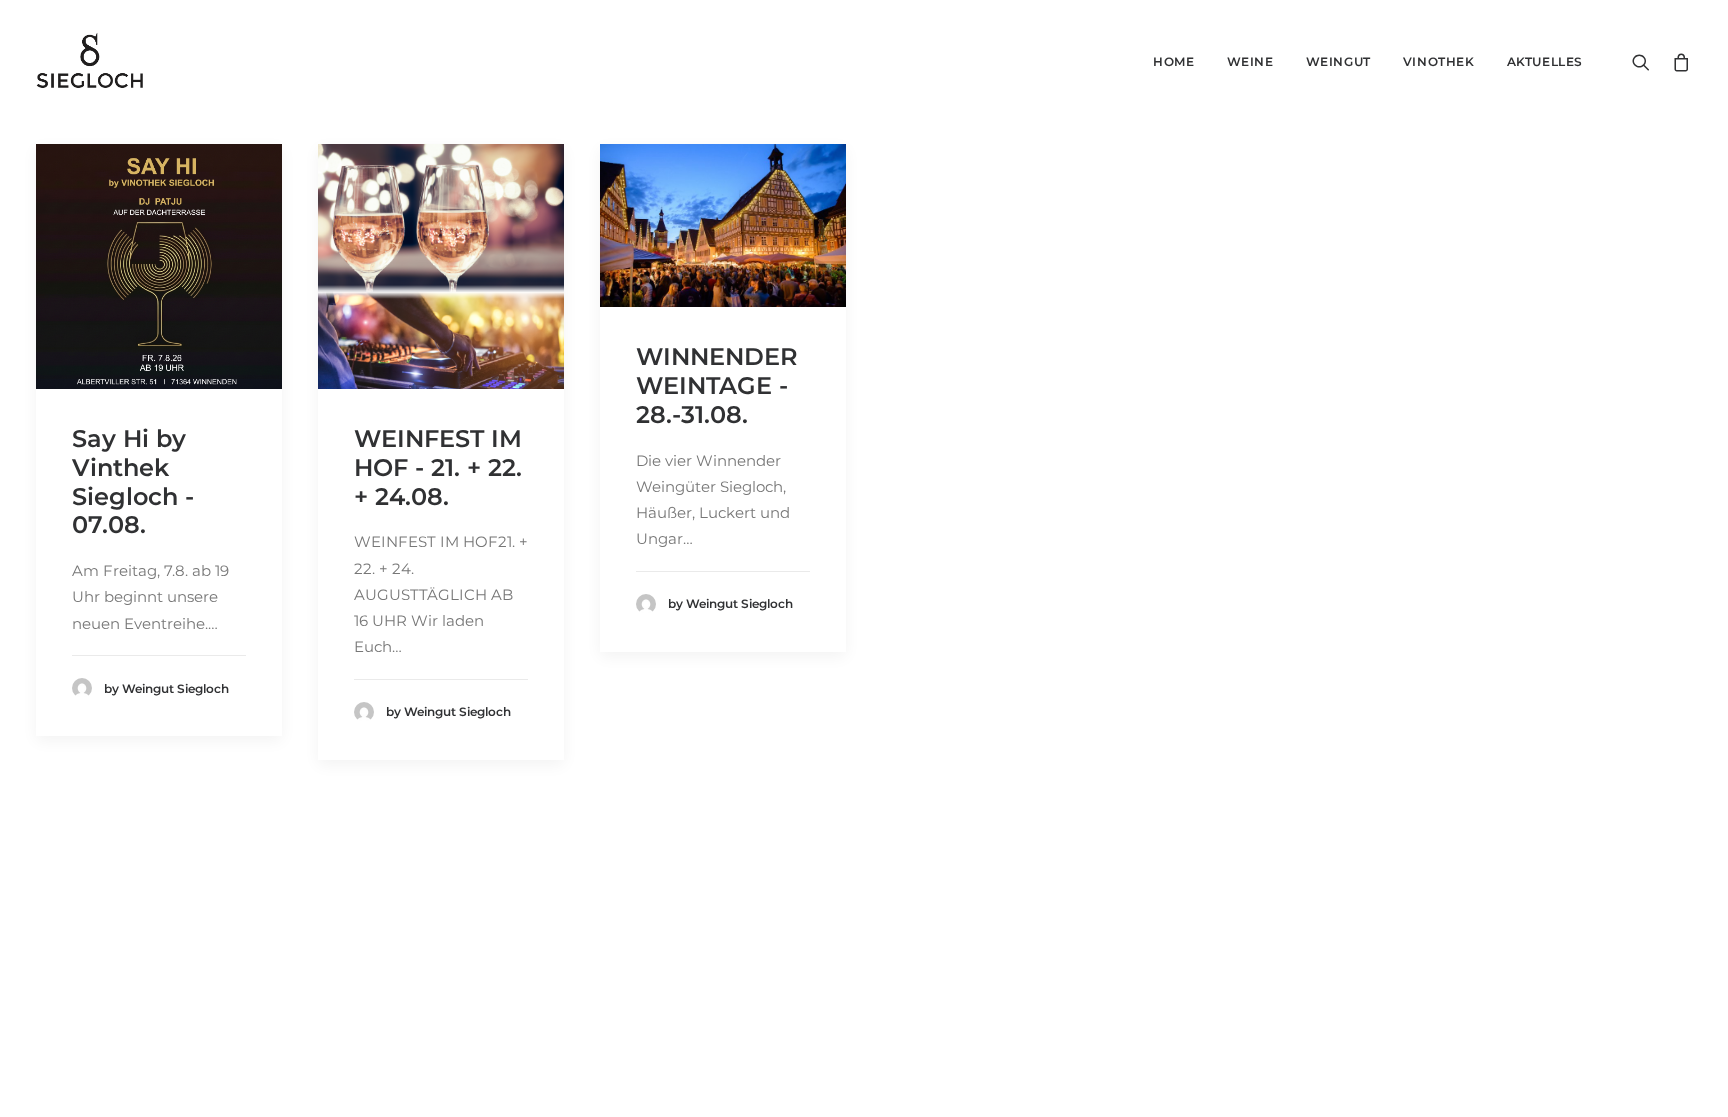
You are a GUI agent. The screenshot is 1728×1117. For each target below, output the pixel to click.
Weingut (1338, 61)
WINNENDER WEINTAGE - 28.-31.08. (717, 385)
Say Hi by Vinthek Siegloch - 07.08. (133, 481)
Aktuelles (1545, 61)
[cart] (1677, 62)
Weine (1250, 61)
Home (1173, 61)
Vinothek (1439, 61)
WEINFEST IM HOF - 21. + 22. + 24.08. (438, 467)
